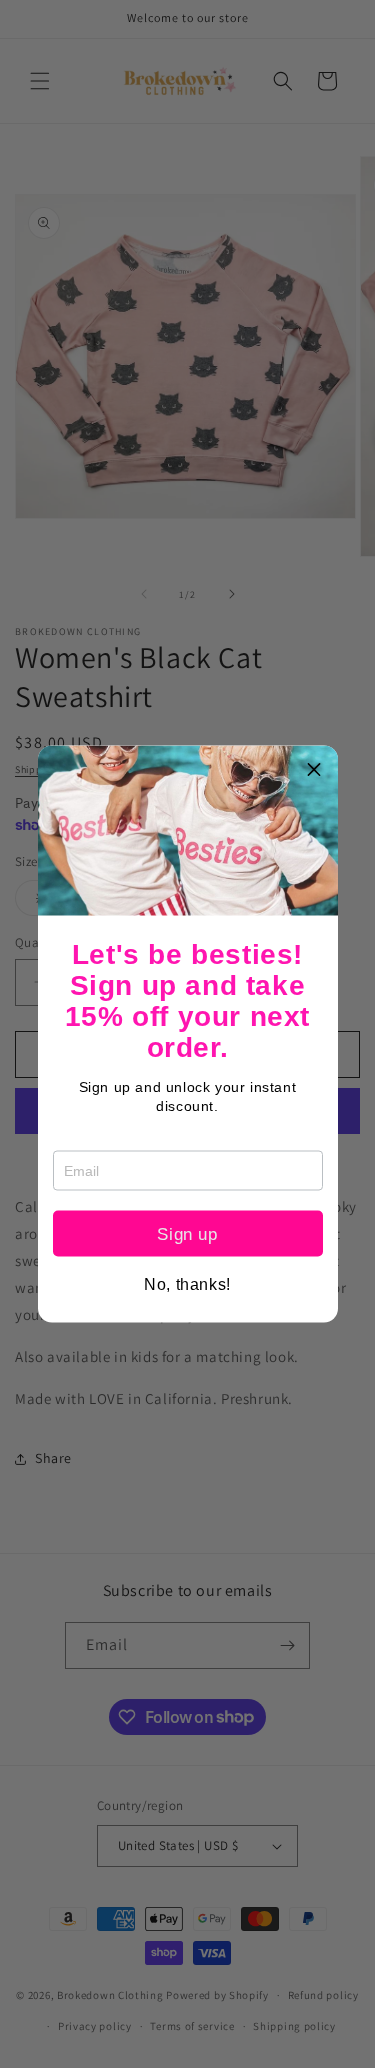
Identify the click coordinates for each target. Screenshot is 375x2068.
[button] (315, 769)
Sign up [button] (187, 1233)
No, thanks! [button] (187, 1285)
